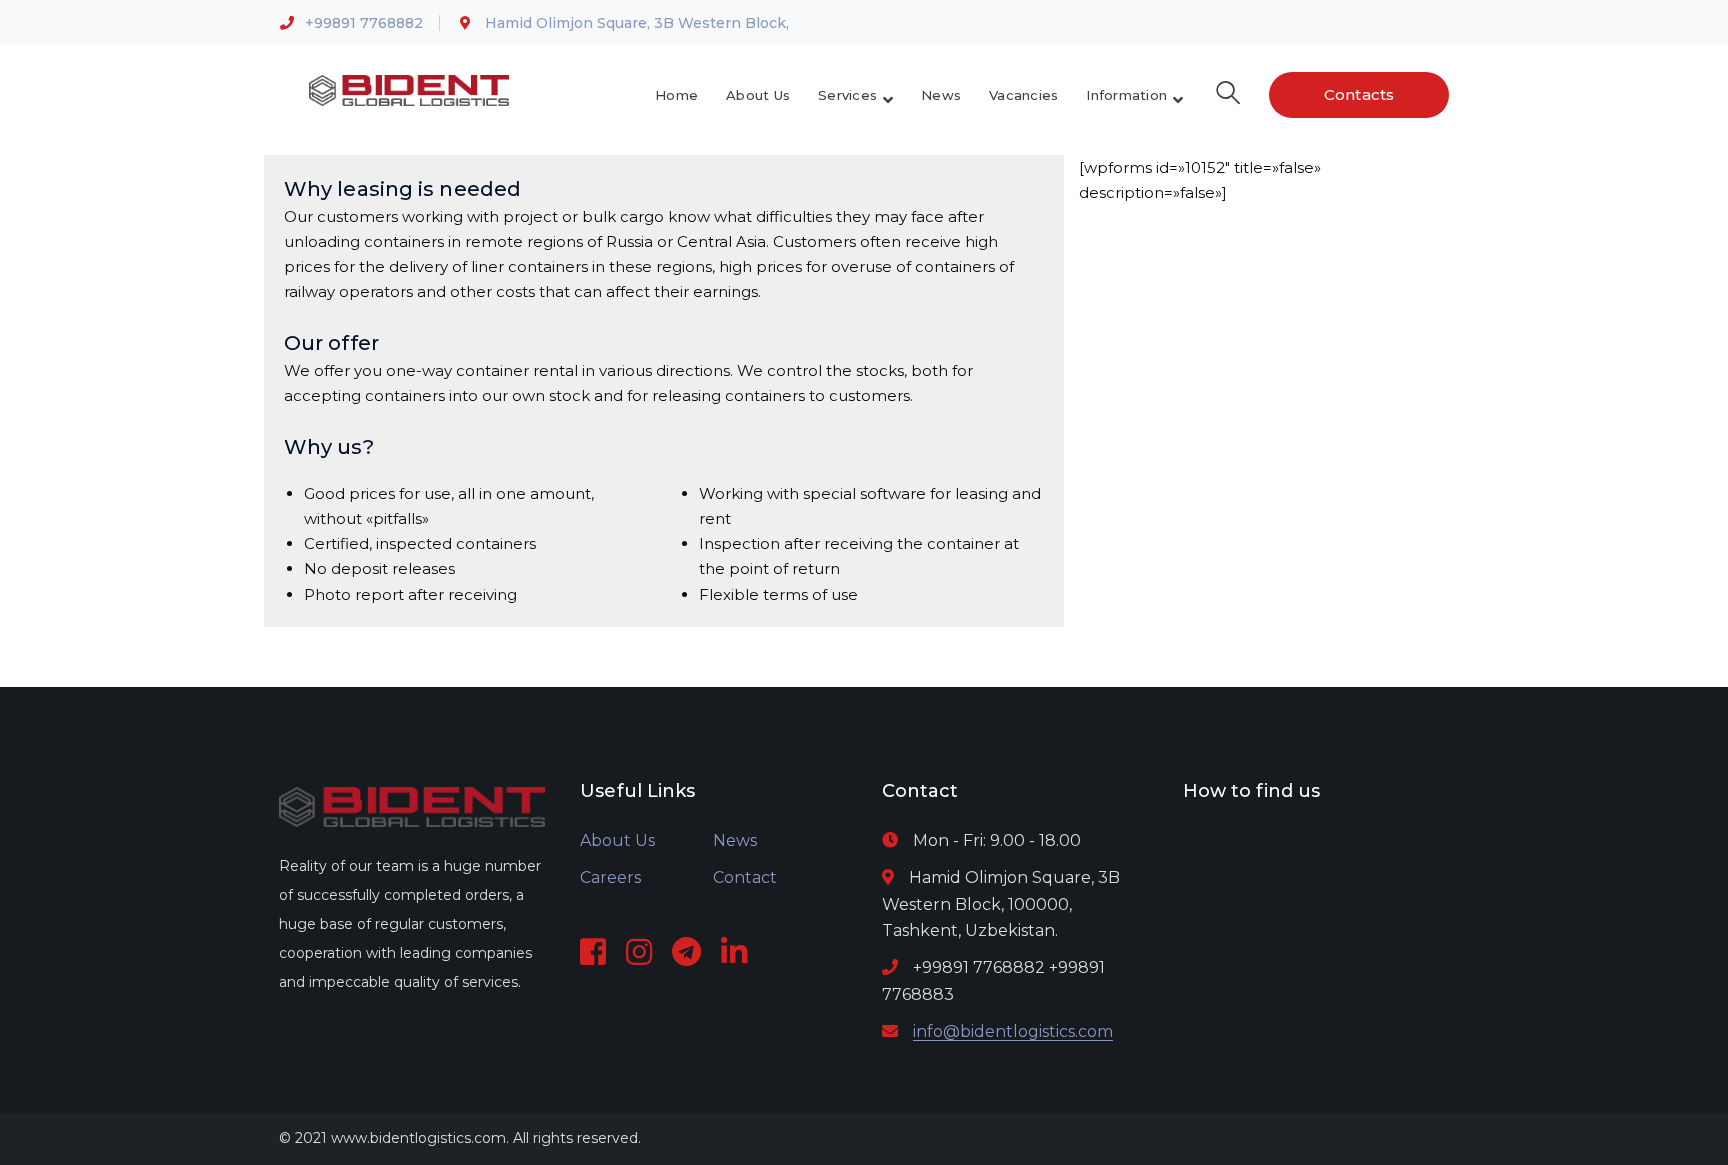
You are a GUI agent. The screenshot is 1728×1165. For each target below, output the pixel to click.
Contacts (1359, 94)
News (735, 840)
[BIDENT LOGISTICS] (409, 89)
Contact (745, 877)
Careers (610, 877)
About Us (617, 840)
